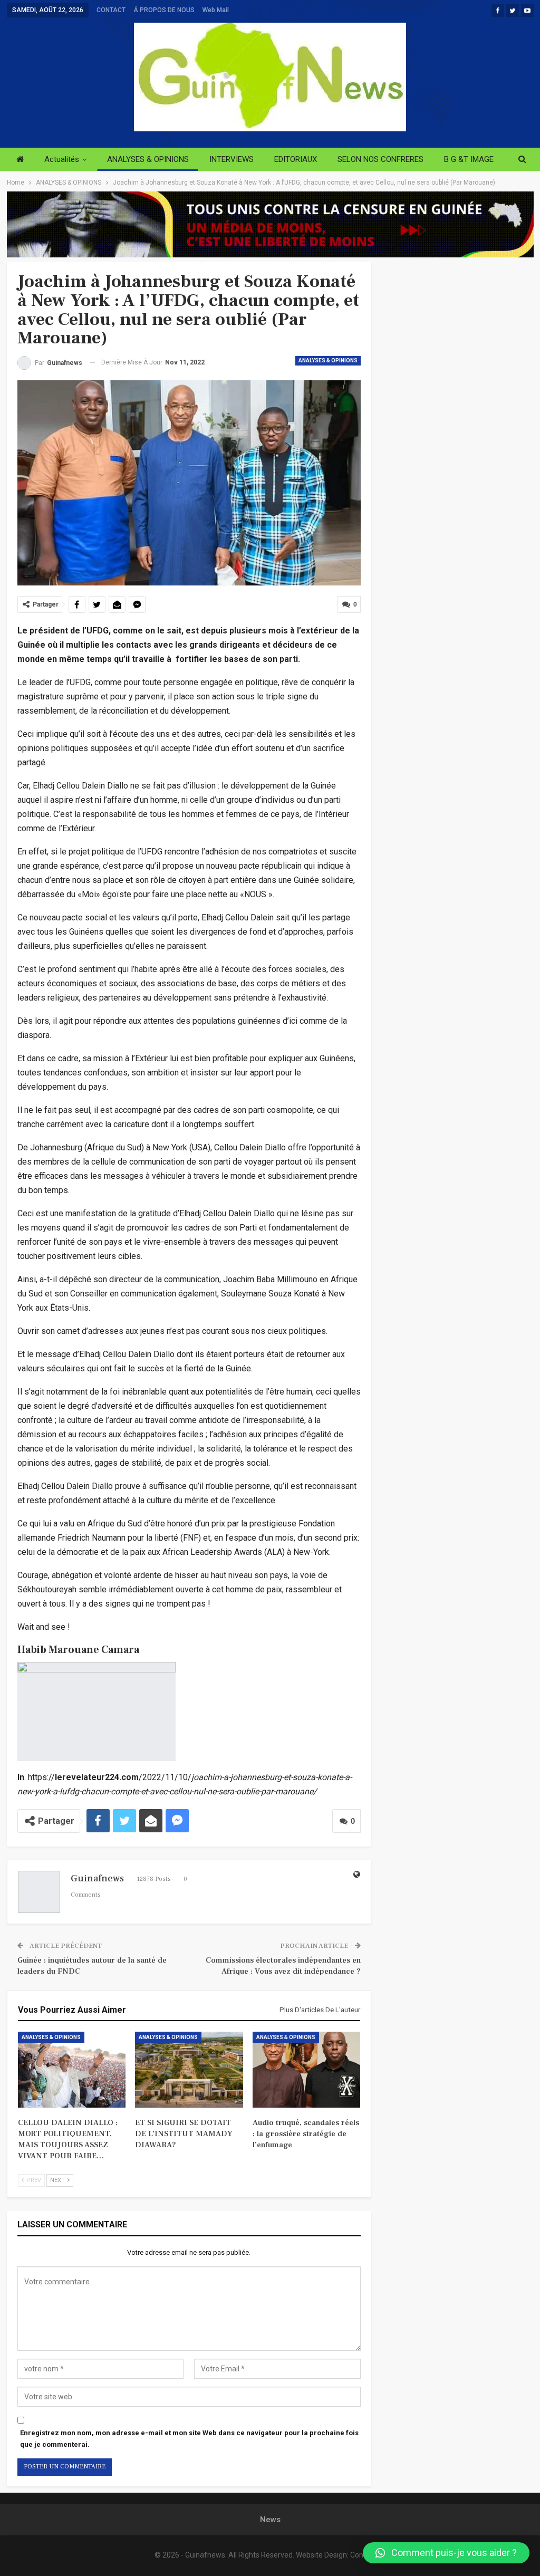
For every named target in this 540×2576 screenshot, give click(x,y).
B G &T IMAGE (469, 159)
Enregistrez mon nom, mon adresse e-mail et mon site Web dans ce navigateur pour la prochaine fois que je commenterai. (189, 2439)
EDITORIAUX (296, 159)
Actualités (62, 159)
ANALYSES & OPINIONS (148, 159)
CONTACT (111, 10)
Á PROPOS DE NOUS (164, 10)
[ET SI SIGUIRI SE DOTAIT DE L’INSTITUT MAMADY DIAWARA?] (189, 2069)
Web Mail (216, 10)
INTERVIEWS (232, 159)
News (270, 2520)
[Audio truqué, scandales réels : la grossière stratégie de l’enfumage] (307, 2069)
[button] (446, 2553)
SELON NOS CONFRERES (380, 159)
